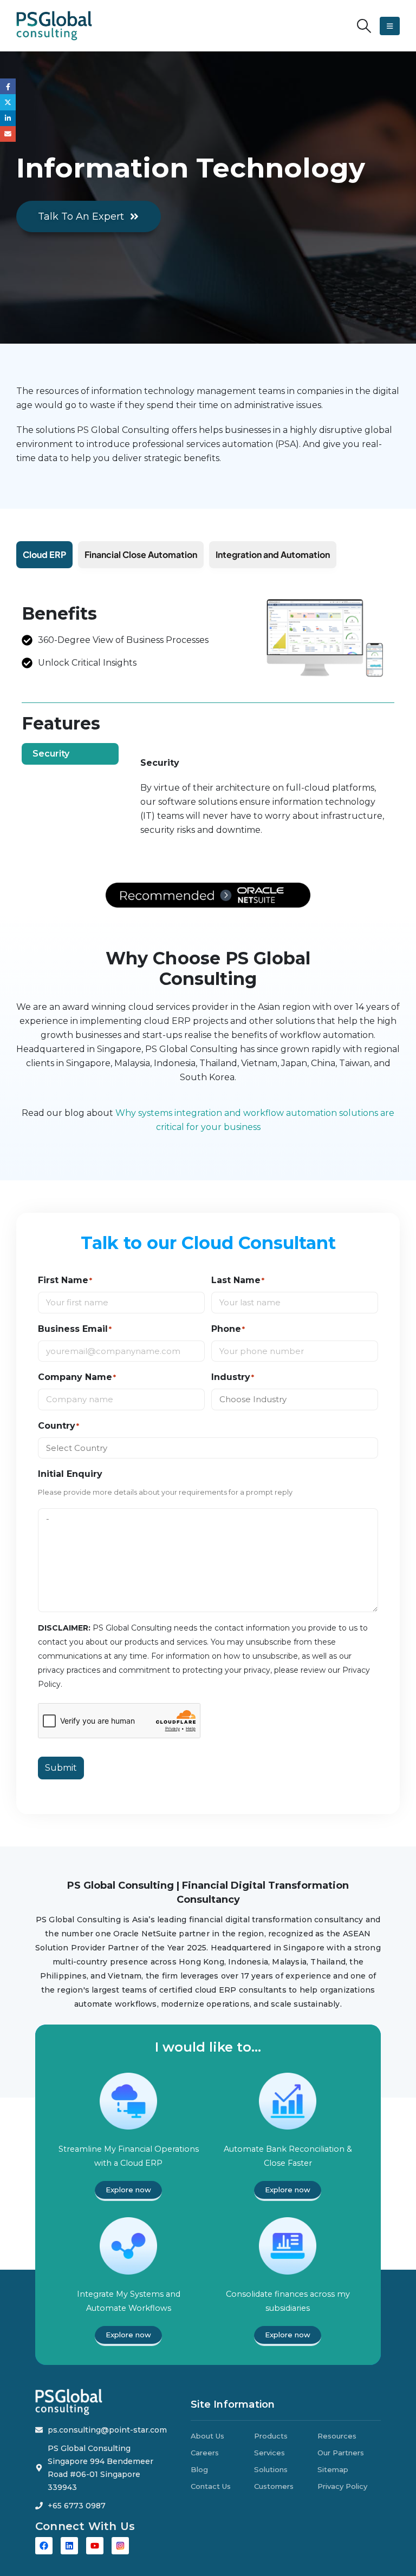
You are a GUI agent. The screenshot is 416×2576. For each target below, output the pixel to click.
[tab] (44, 555)
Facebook (8, 86)
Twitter (8, 102)
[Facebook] (44, 2546)
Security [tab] (51, 754)
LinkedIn (8, 118)
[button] (364, 26)
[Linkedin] (69, 2546)
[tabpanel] (263, 802)
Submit (61, 1768)
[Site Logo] (54, 26)
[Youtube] (95, 2546)
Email (8, 134)
